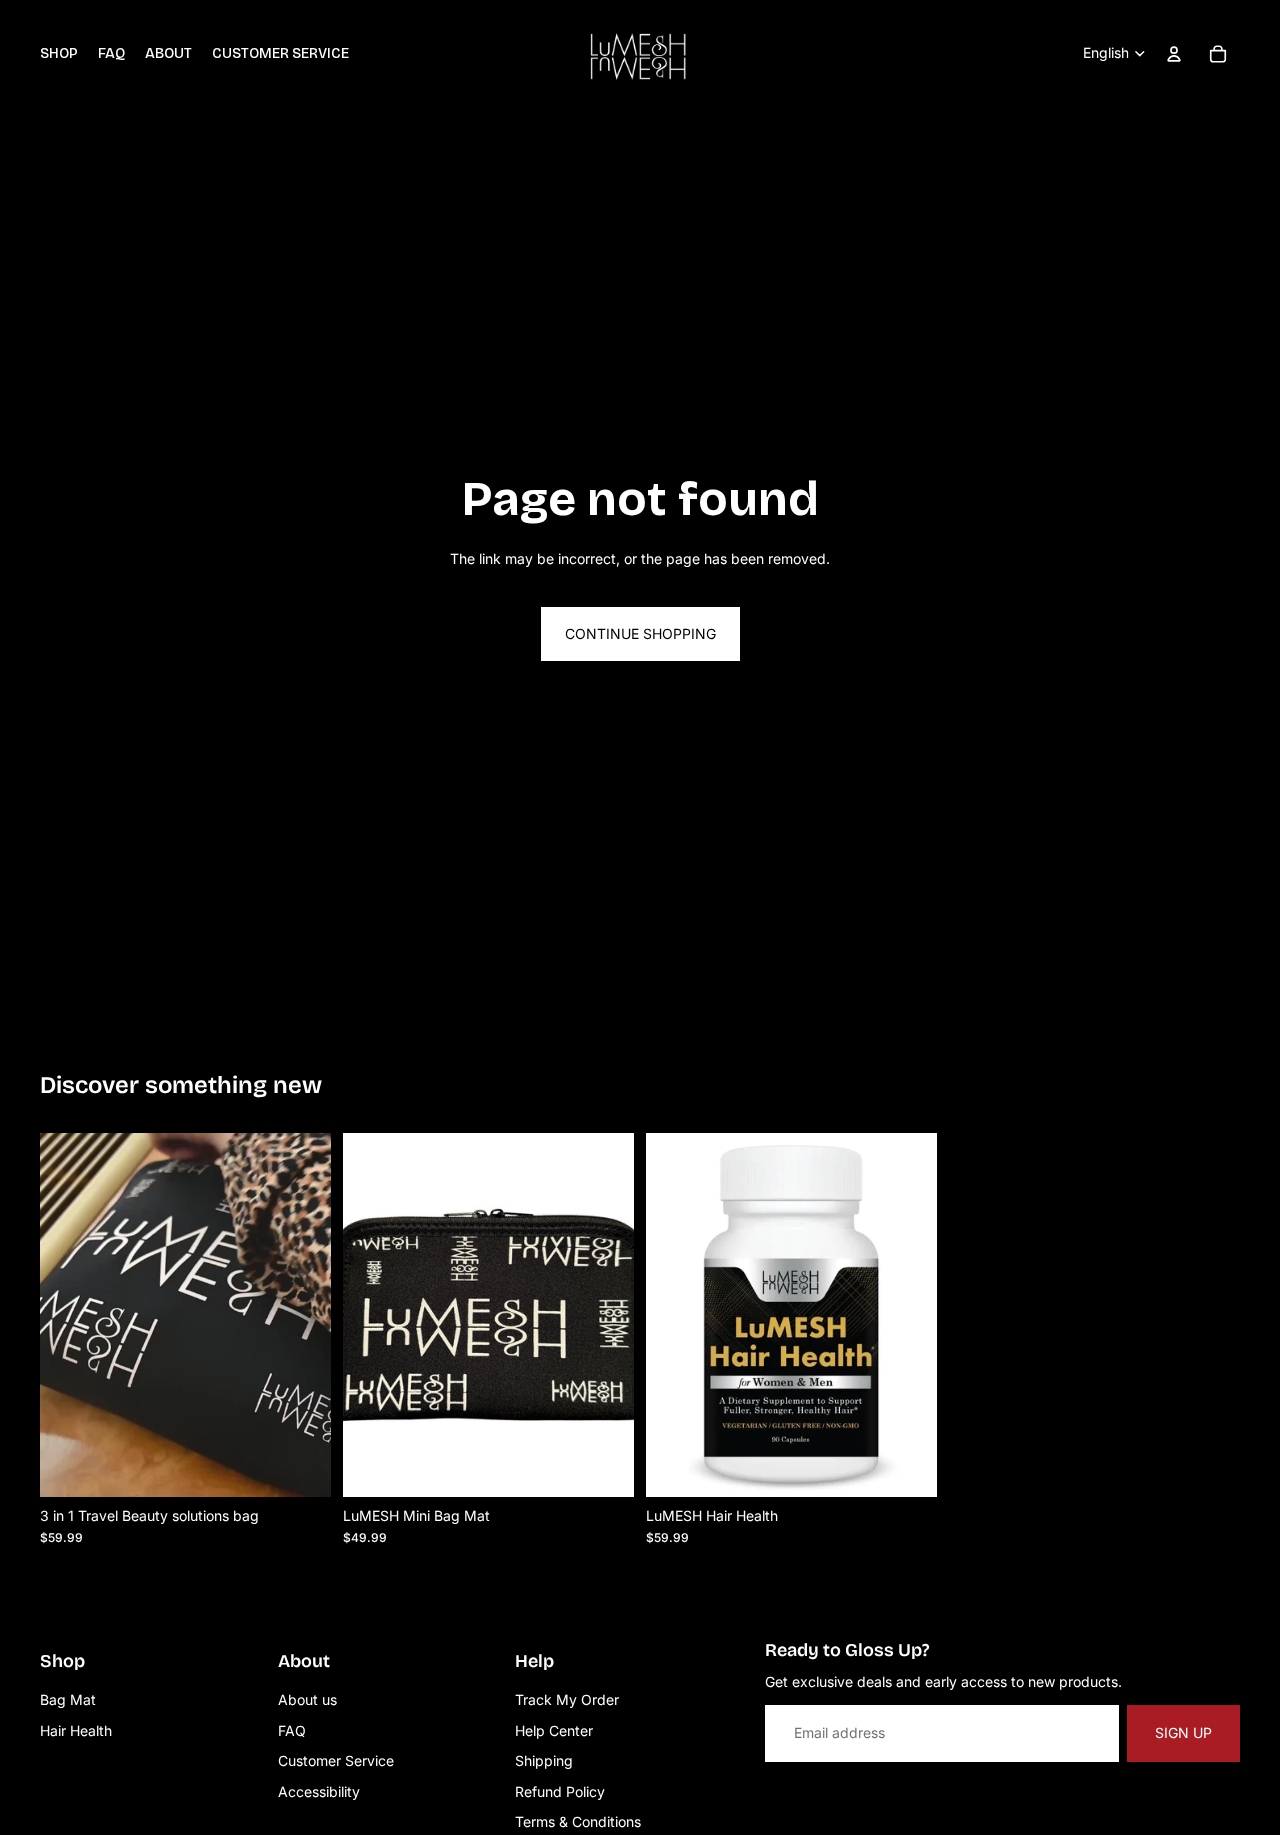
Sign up (1183, 1732)
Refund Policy (560, 1791)
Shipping (544, 1760)
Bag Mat (68, 1699)
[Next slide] (907, 1314)
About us (307, 1699)
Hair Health (76, 1730)
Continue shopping (640, 633)
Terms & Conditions (578, 1821)
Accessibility (319, 1791)
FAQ (292, 1730)
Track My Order (567, 1699)
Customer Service (336, 1760)
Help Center (554, 1730)
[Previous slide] (676, 1314)
